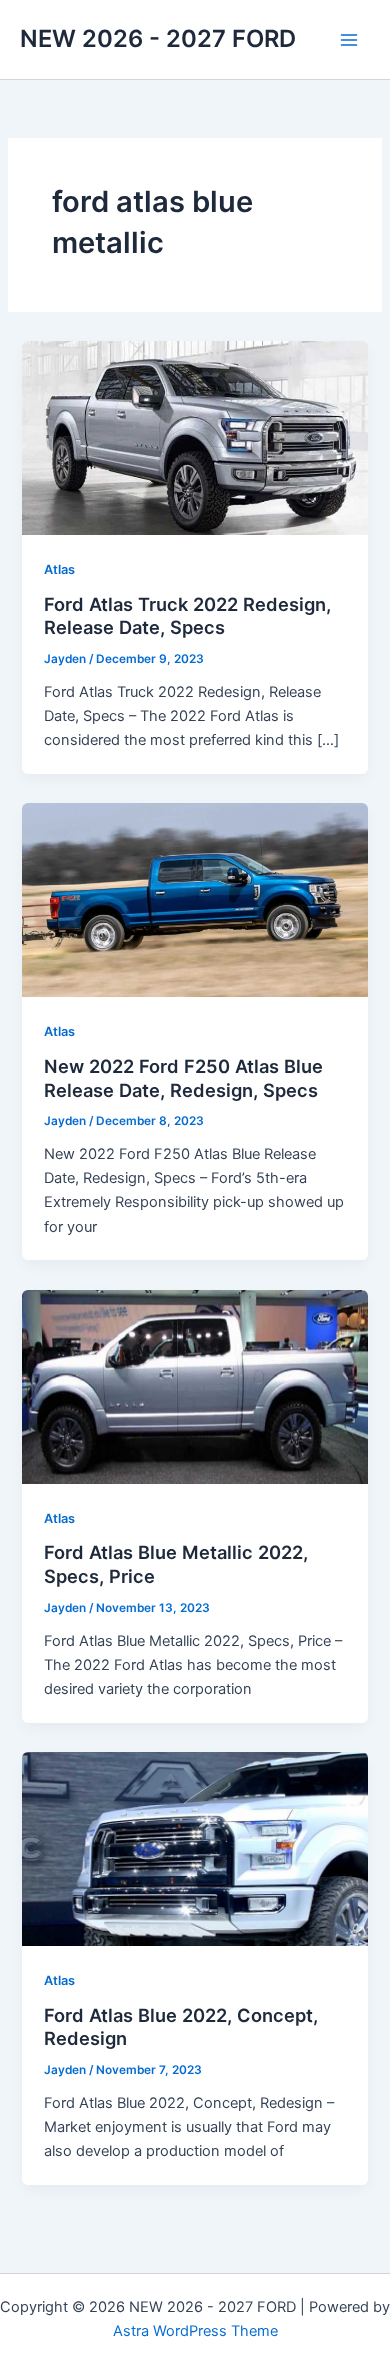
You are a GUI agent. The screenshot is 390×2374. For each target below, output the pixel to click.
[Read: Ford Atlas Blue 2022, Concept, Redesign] (194, 1848)
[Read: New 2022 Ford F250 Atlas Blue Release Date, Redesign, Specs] (194, 899)
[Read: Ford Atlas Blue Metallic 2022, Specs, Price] (194, 1386)
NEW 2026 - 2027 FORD (158, 38)
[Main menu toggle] (349, 40)
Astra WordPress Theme (195, 2331)
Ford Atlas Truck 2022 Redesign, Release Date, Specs (187, 616)
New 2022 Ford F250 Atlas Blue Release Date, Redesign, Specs (183, 1078)
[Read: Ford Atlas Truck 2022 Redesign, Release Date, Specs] (194, 437)
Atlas (59, 569)
